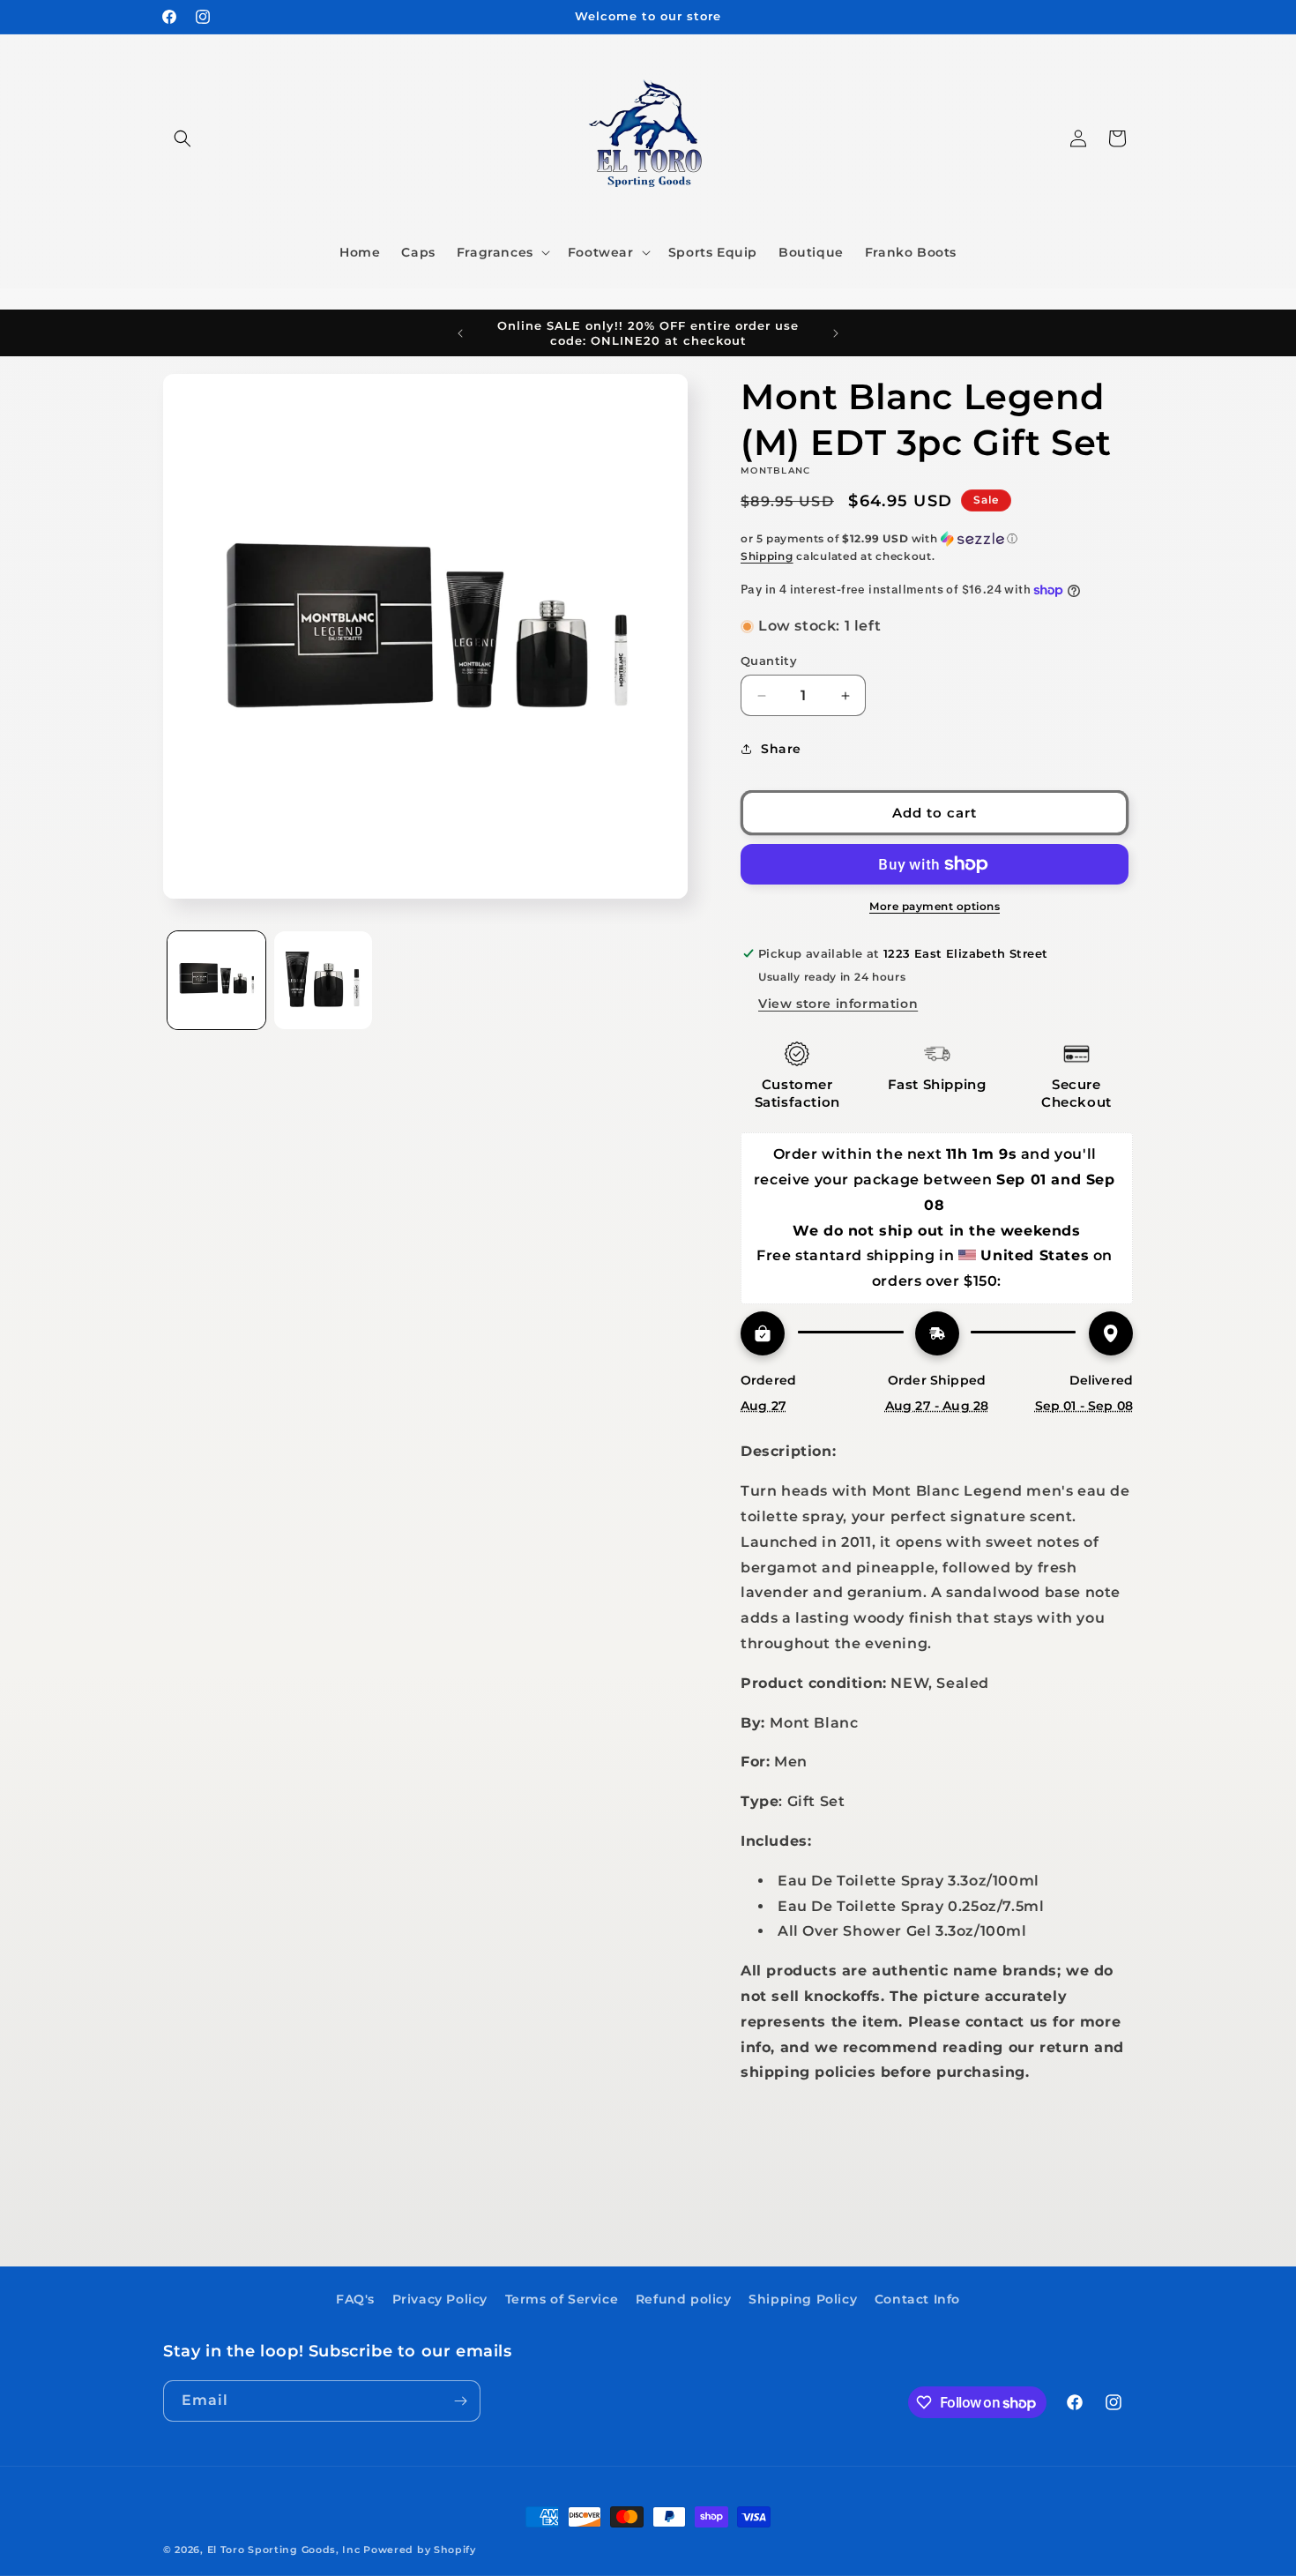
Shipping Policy (803, 2299)
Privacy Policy (440, 2299)
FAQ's (355, 2299)
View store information (838, 1004)
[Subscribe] (460, 2401)
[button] (182, 138)
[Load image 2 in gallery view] (323, 980)
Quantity (769, 661)
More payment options (935, 906)
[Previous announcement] (460, 333)
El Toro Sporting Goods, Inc (284, 2550)
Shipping (767, 556)
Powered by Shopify (420, 2550)
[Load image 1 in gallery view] (216, 980)
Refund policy (684, 2299)
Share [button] (781, 749)
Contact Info (917, 2299)
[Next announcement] (836, 333)
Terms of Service (562, 2299)
